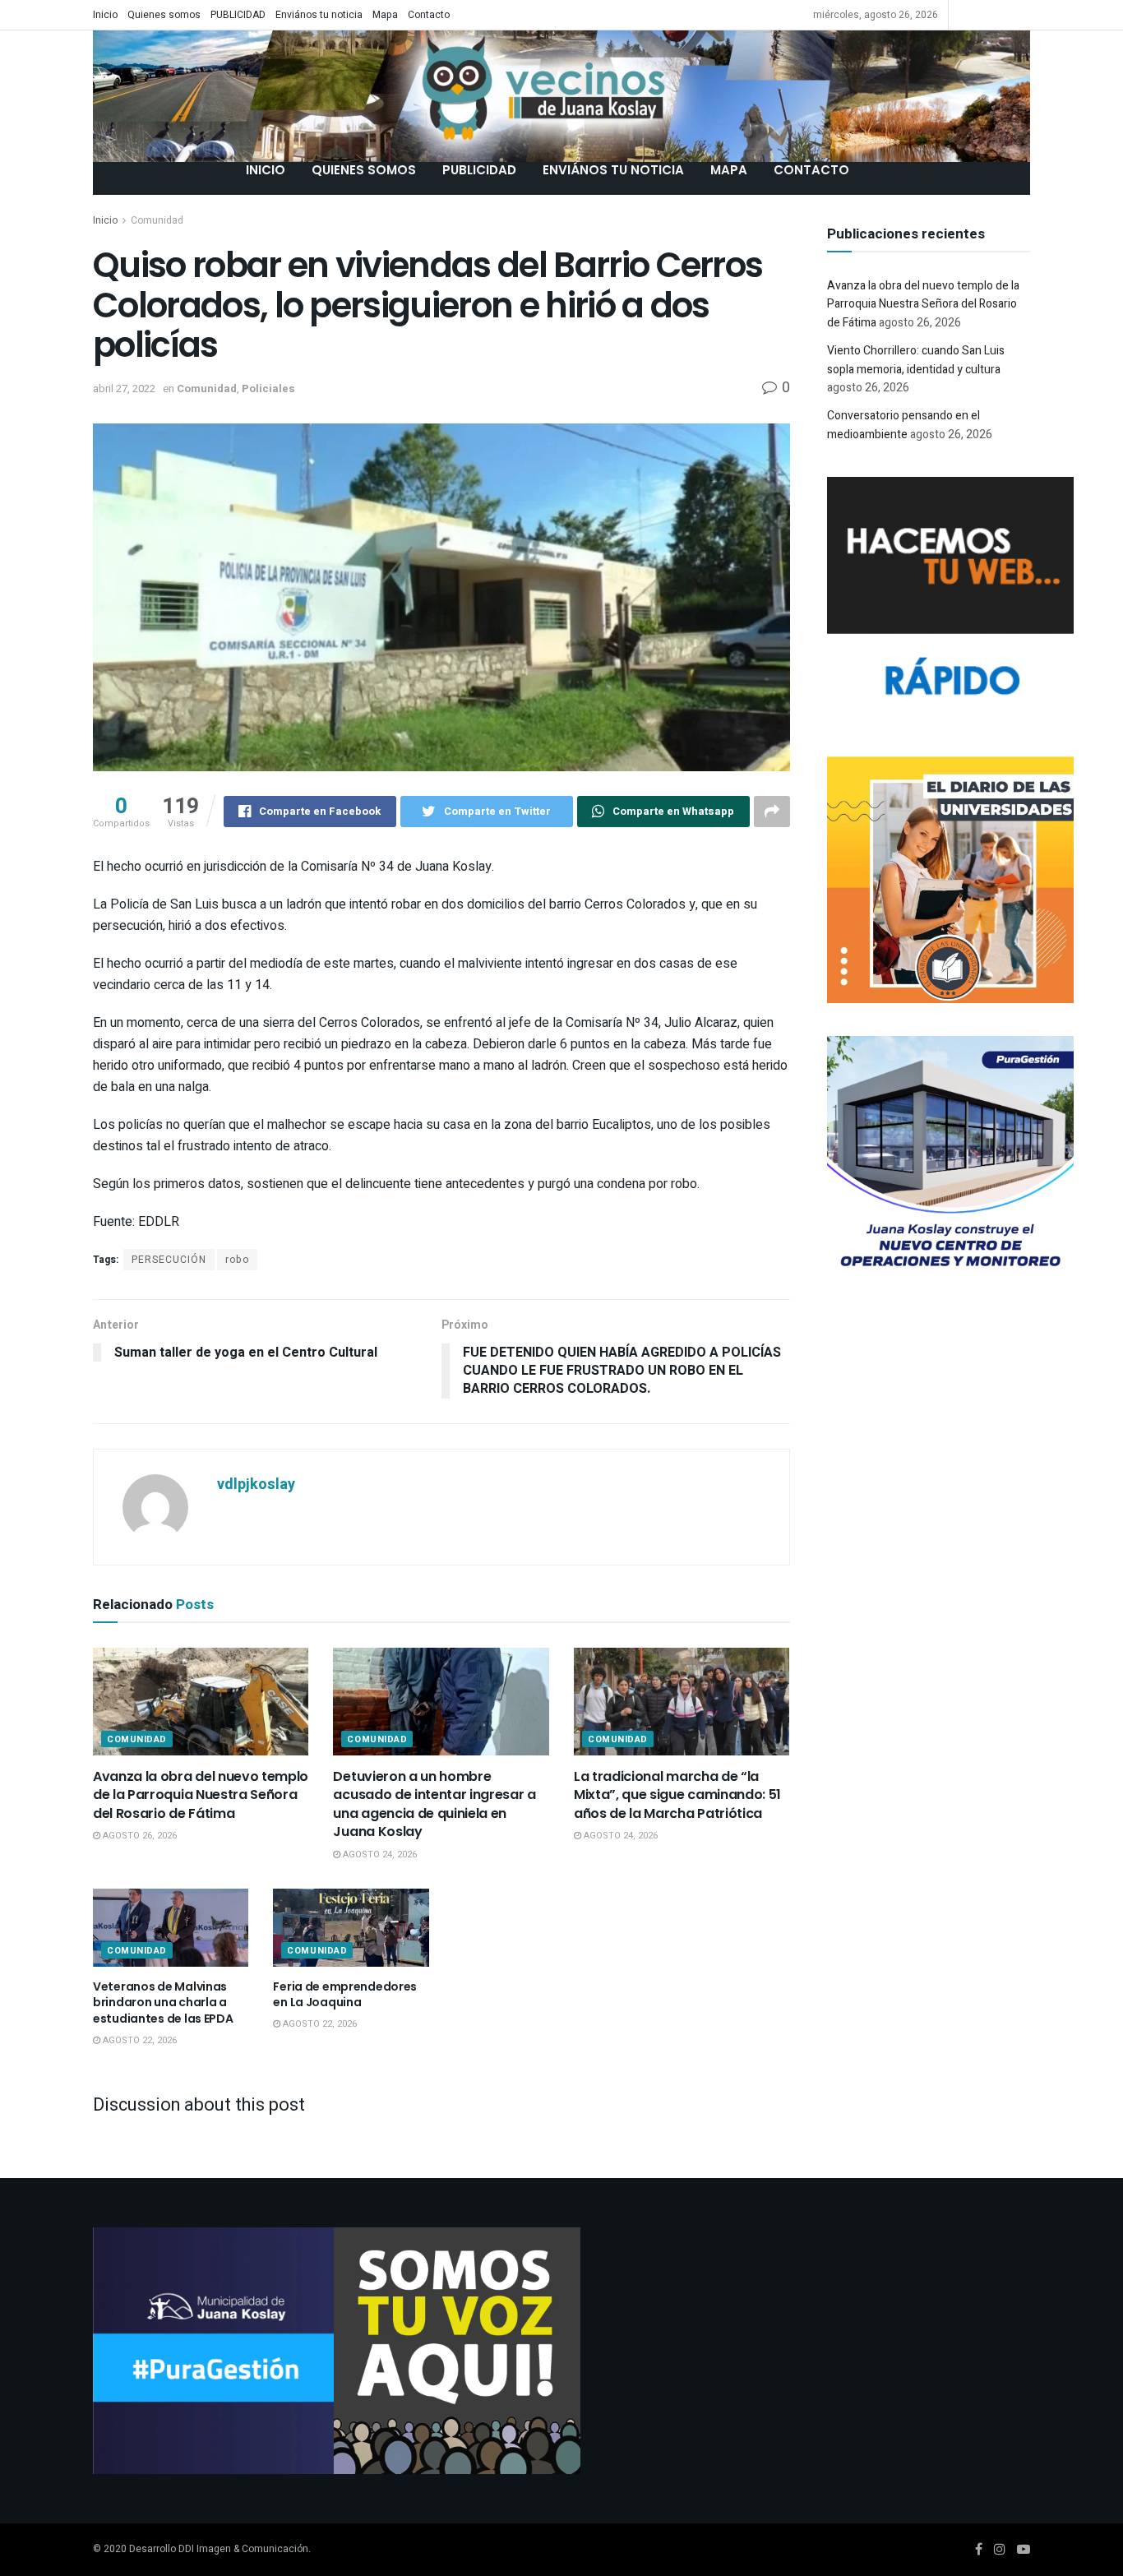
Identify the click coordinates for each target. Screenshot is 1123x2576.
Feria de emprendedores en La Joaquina (345, 1995)
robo (237, 1260)
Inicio (105, 15)
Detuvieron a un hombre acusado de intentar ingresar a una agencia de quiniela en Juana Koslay (434, 1804)
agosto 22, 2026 (139, 2040)
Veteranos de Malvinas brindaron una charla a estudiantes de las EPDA (163, 2003)
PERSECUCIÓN (169, 1260)
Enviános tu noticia (319, 15)
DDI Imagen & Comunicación (243, 2549)
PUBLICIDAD (238, 15)
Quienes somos (164, 15)
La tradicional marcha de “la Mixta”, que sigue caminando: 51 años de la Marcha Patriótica (677, 1795)
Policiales (268, 388)
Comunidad (157, 220)
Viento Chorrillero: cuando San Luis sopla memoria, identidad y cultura (916, 360)
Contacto (429, 15)
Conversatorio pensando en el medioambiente (903, 425)
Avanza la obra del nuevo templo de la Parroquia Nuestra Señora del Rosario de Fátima (201, 1795)
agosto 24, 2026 (379, 1855)
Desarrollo (153, 2549)
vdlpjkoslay (256, 1485)
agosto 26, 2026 (139, 1836)
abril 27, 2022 (124, 388)
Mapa (385, 15)
